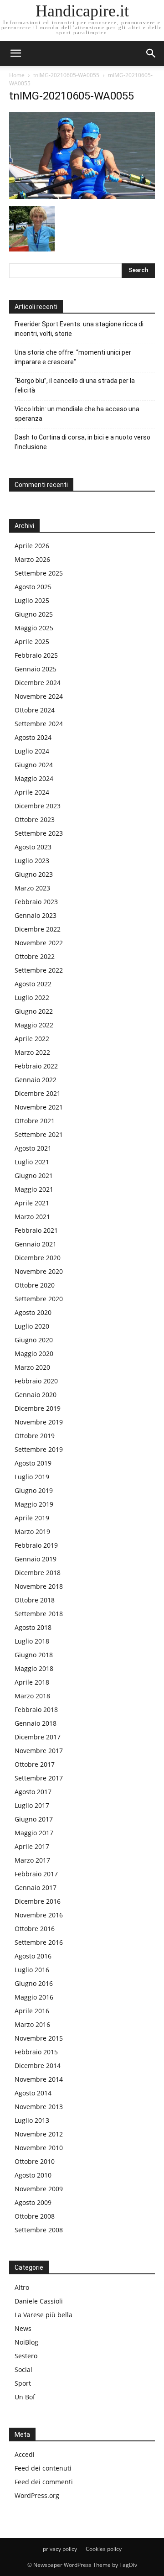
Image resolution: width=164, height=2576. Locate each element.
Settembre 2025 (39, 573)
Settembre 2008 (39, 2230)
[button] (151, 53)
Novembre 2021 (39, 1107)
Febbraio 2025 (36, 655)
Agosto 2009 (33, 2202)
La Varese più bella (44, 2315)
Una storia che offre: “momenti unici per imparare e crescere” (73, 357)
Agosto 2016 (33, 1956)
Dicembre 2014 (38, 2066)
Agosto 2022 (33, 984)
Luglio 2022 (32, 997)
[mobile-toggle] (15, 53)
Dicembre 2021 (38, 1093)
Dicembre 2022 (38, 929)
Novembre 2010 (39, 2148)
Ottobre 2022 (35, 956)
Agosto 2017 (33, 1792)
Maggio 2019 (34, 1504)
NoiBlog (26, 2342)
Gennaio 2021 (36, 1244)
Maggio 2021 (34, 1189)
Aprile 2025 (32, 641)
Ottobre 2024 (35, 710)
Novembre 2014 (39, 2079)
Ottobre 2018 (35, 1600)
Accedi (25, 2454)
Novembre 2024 (39, 696)
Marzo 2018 (32, 1696)
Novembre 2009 (39, 2189)
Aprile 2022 (32, 1039)
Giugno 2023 (34, 874)
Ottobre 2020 (35, 1285)
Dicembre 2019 (38, 1408)
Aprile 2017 (32, 1846)
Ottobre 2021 (35, 1121)
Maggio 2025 (34, 628)
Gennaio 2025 (36, 669)
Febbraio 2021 (36, 1230)
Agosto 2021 (33, 1148)
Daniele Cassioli (39, 2301)
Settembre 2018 (39, 1614)
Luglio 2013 (32, 2120)
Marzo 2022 (32, 1052)
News (23, 2328)
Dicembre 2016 (38, 1901)
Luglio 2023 (32, 861)
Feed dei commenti (44, 2482)
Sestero (26, 2356)
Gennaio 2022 (36, 1080)
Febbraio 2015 (36, 2052)
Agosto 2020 (33, 1312)
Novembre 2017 (39, 1751)
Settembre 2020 (39, 1299)
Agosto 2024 (33, 737)
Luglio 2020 (32, 1326)
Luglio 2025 (32, 600)
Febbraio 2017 (36, 1874)
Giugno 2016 (34, 1983)
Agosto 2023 (33, 847)
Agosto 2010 (33, 2175)
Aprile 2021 (32, 1203)
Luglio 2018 (32, 1641)
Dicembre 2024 (38, 683)
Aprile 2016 (32, 2011)
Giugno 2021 (34, 1175)
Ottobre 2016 (35, 1929)
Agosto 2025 (33, 587)
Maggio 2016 (34, 1997)
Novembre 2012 (39, 2134)
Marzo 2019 (32, 1531)
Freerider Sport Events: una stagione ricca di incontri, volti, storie (79, 329)
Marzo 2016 (32, 2024)
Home (17, 75)
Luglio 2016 (32, 1970)
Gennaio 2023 (36, 915)
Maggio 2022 (34, 1025)
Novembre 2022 (39, 943)
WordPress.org (37, 2495)
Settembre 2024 (39, 724)
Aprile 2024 (32, 792)
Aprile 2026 (32, 546)
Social (23, 2369)
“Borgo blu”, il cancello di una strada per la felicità (75, 385)
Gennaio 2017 (36, 1887)
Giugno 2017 (34, 1819)
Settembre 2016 (39, 1942)
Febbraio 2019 (36, 1545)
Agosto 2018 (33, 1627)
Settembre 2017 (39, 1778)
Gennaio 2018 (36, 1723)
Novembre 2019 (39, 1422)
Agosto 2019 (33, 1463)
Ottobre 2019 (35, 1436)
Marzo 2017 (32, 1860)
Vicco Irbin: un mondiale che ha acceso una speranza (77, 414)
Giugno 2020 (34, 1340)
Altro (22, 2287)
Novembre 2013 (39, 2107)
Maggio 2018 (34, 1668)
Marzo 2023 (32, 888)
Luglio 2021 (32, 1162)
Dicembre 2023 (38, 806)
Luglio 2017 (32, 1805)
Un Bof (25, 2397)
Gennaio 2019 (36, 1559)
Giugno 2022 (34, 1011)
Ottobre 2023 (35, 819)
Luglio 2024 (32, 751)
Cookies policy (104, 2549)
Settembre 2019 (39, 1449)
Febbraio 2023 (36, 902)
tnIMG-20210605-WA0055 (66, 75)
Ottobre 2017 (35, 1764)
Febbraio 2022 (36, 1066)
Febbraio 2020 (36, 1381)
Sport (23, 2383)
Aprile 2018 (32, 1682)
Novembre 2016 (39, 1915)
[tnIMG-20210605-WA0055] (82, 196)
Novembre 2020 (39, 1271)
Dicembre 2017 (38, 1737)
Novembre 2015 (39, 2038)
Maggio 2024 (34, 778)
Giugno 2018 (34, 1655)
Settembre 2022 (39, 970)
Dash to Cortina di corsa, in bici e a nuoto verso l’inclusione (82, 442)
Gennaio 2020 (36, 1395)
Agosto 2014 (33, 2093)
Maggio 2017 (34, 1833)
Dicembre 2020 (38, 1258)
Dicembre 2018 (38, 1573)
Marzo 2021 (32, 1217)
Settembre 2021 (39, 1134)
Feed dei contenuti (43, 2468)
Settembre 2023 (39, 833)
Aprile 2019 (32, 1518)
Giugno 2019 (34, 1490)
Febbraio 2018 (36, 1709)
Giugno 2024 (34, 765)
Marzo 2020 (32, 1367)
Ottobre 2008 (35, 2216)
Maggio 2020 (34, 1353)
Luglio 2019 (32, 1477)
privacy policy (60, 2549)
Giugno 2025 (34, 614)
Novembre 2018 (39, 1586)
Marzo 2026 (32, 559)
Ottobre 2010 (35, 2161)
